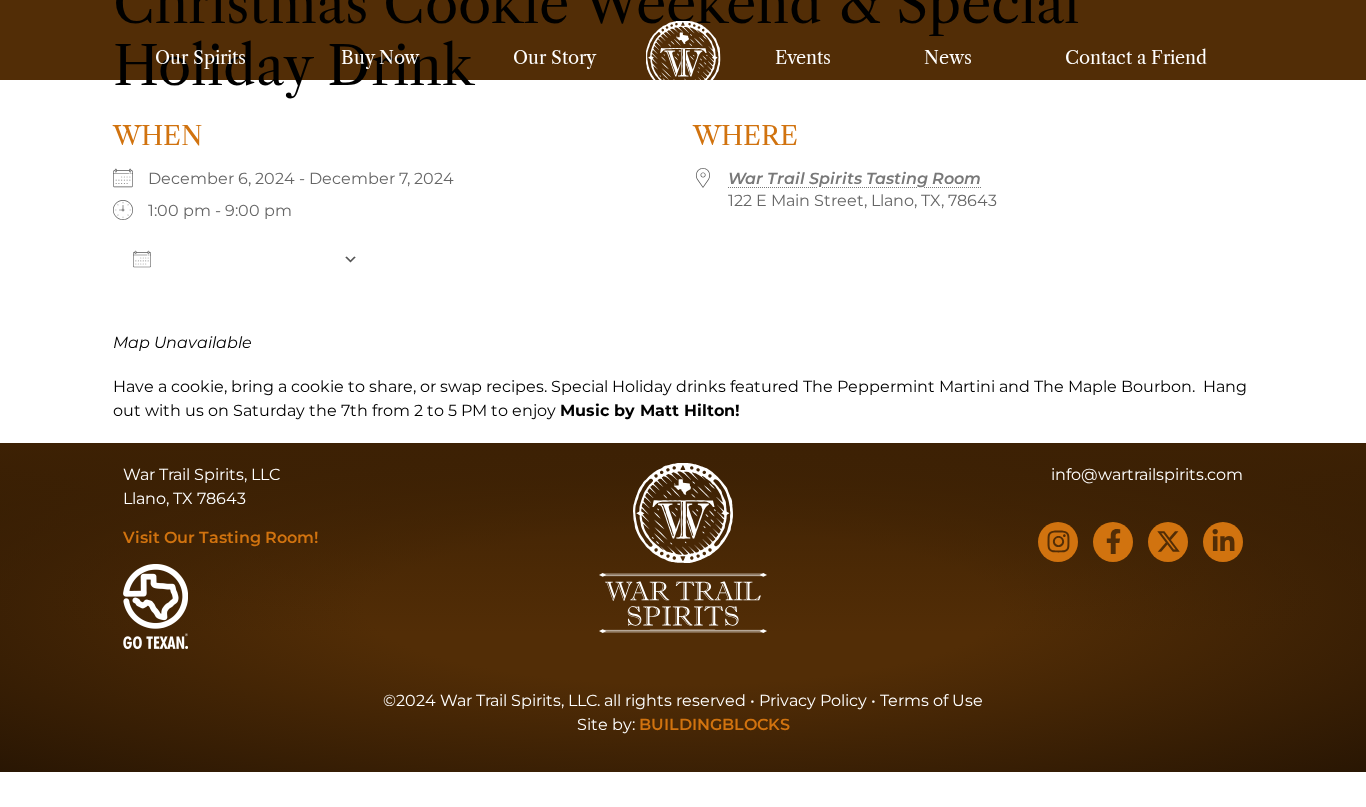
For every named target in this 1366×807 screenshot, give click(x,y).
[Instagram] (1058, 542)
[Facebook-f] (1113, 542)
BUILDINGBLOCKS (714, 724)
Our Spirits (200, 58)
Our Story (554, 58)
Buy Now (380, 58)
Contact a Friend (1136, 58)
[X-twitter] (1168, 542)
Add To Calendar (247, 258)
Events (803, 58)
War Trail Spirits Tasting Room (854, 178)
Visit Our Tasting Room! (220, 537)
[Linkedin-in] (1223, 542)
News (948, 58)
